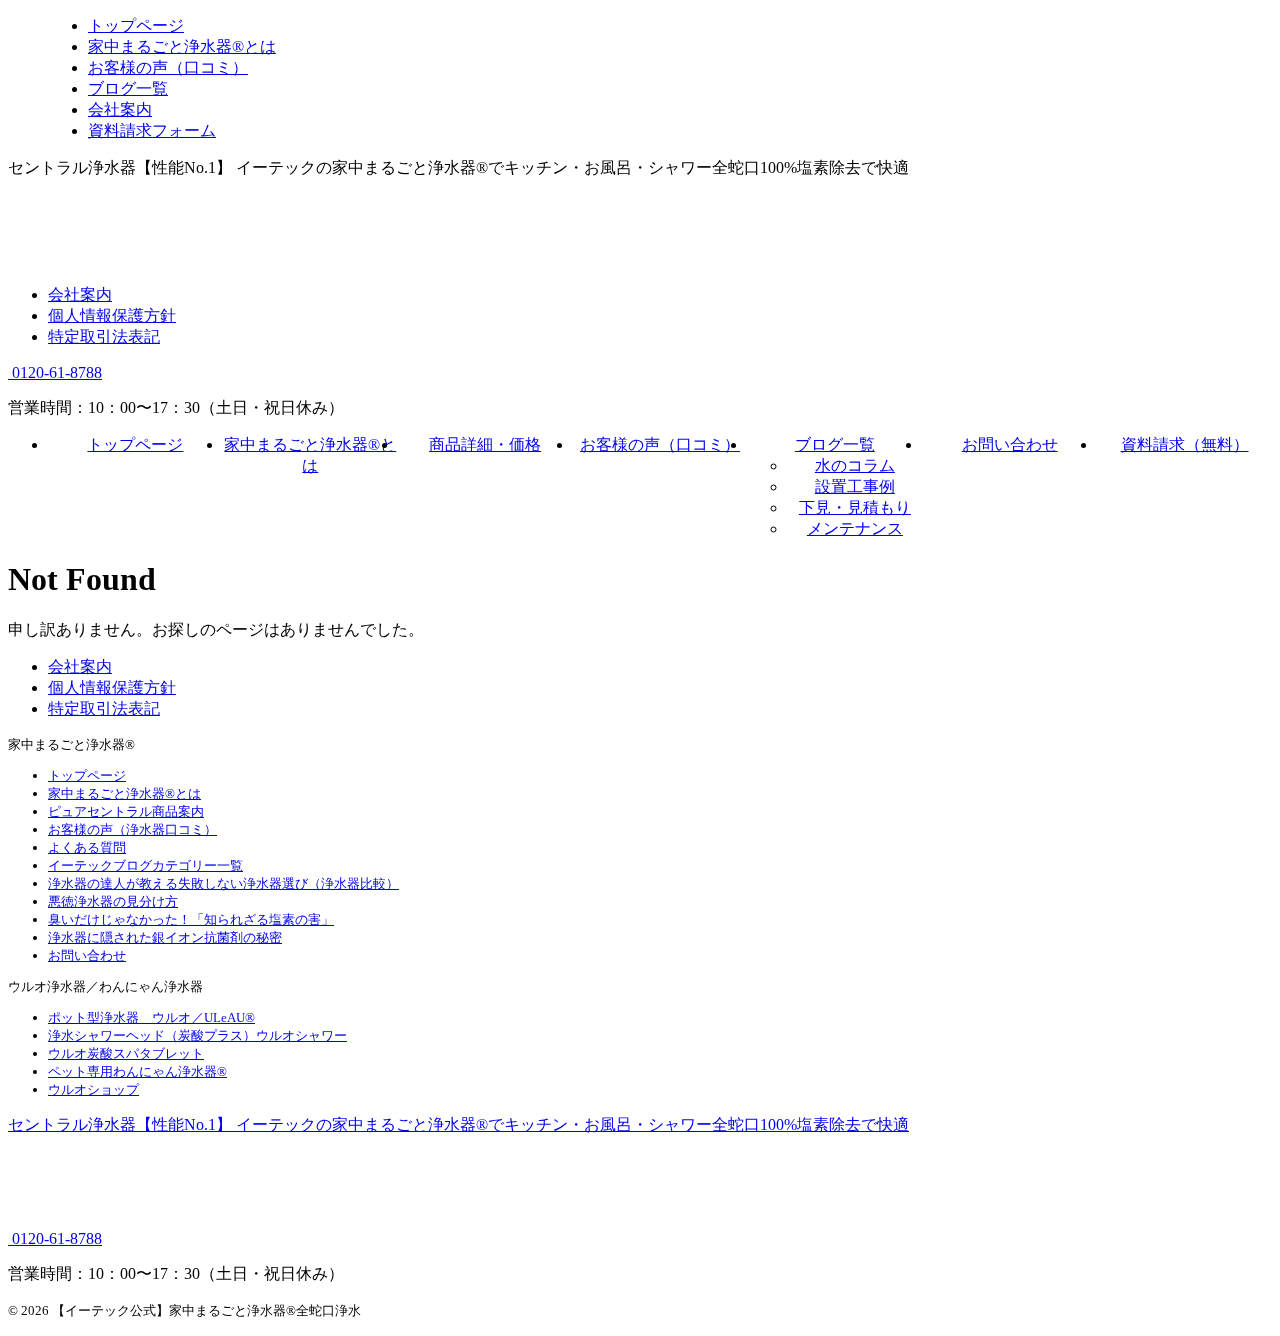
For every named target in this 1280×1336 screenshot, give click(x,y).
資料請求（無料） (1185, 444)
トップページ (135, 444)
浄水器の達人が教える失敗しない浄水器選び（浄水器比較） (223, 883)
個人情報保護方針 (112, 315)
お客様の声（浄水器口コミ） (132, 829)
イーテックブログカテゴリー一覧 (145, 865)
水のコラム (855, 465)
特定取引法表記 (104, 336)
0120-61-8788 (55, 372)
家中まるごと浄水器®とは (124, 793)
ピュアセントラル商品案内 (126, 811)
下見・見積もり (855, 507)
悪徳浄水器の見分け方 (113, 901)
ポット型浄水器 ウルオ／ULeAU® (151, 1017)
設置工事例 (855, 486)
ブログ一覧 (835, 444)
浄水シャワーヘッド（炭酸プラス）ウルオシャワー (197, 1035)
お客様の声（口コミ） (660, 444)
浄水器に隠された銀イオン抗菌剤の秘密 (165, 937)
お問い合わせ (1010, 444)
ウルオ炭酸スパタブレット (126, 1053)
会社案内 (80, 294)
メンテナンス (855, 528)
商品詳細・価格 (485, 444)
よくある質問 (87, 847)
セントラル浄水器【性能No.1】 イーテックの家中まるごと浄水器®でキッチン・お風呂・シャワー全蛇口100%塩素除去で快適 (458, 1124)
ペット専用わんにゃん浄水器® (137, 1071)
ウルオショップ (93, 1089)
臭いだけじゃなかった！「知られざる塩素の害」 (191, 919)
